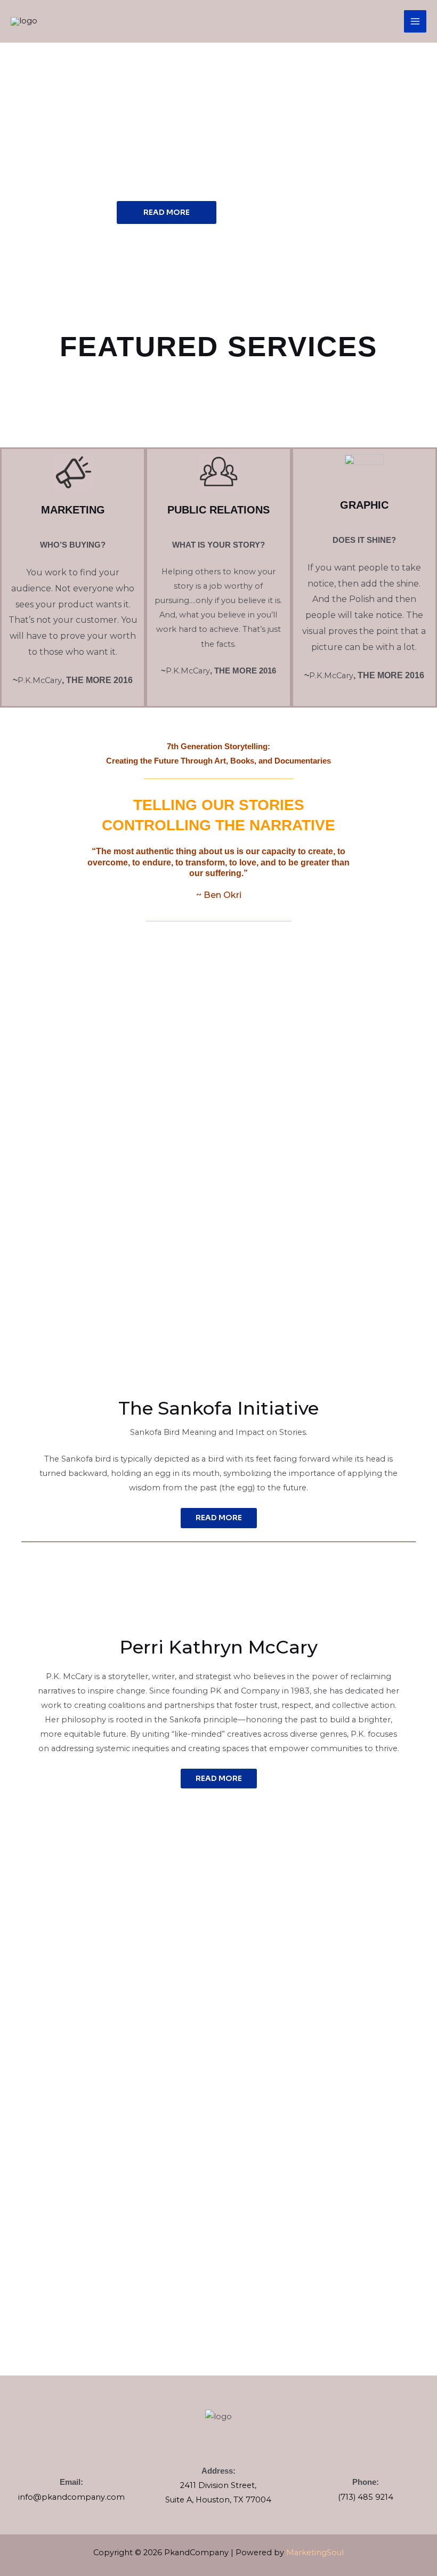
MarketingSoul (315, 2553)
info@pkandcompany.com (71, 2497)
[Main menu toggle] (415, 21)
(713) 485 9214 (366, 2497)
